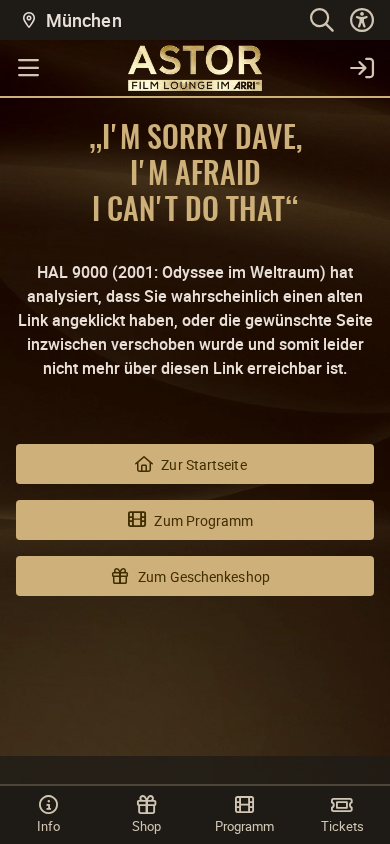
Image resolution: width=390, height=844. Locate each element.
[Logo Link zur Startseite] (195, 68)
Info (48, 826)
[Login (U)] (362, 68)
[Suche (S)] (322, 20)
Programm (244, 826)
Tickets (342, 826)
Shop (146, 826)
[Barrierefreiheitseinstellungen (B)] (362, 20)
